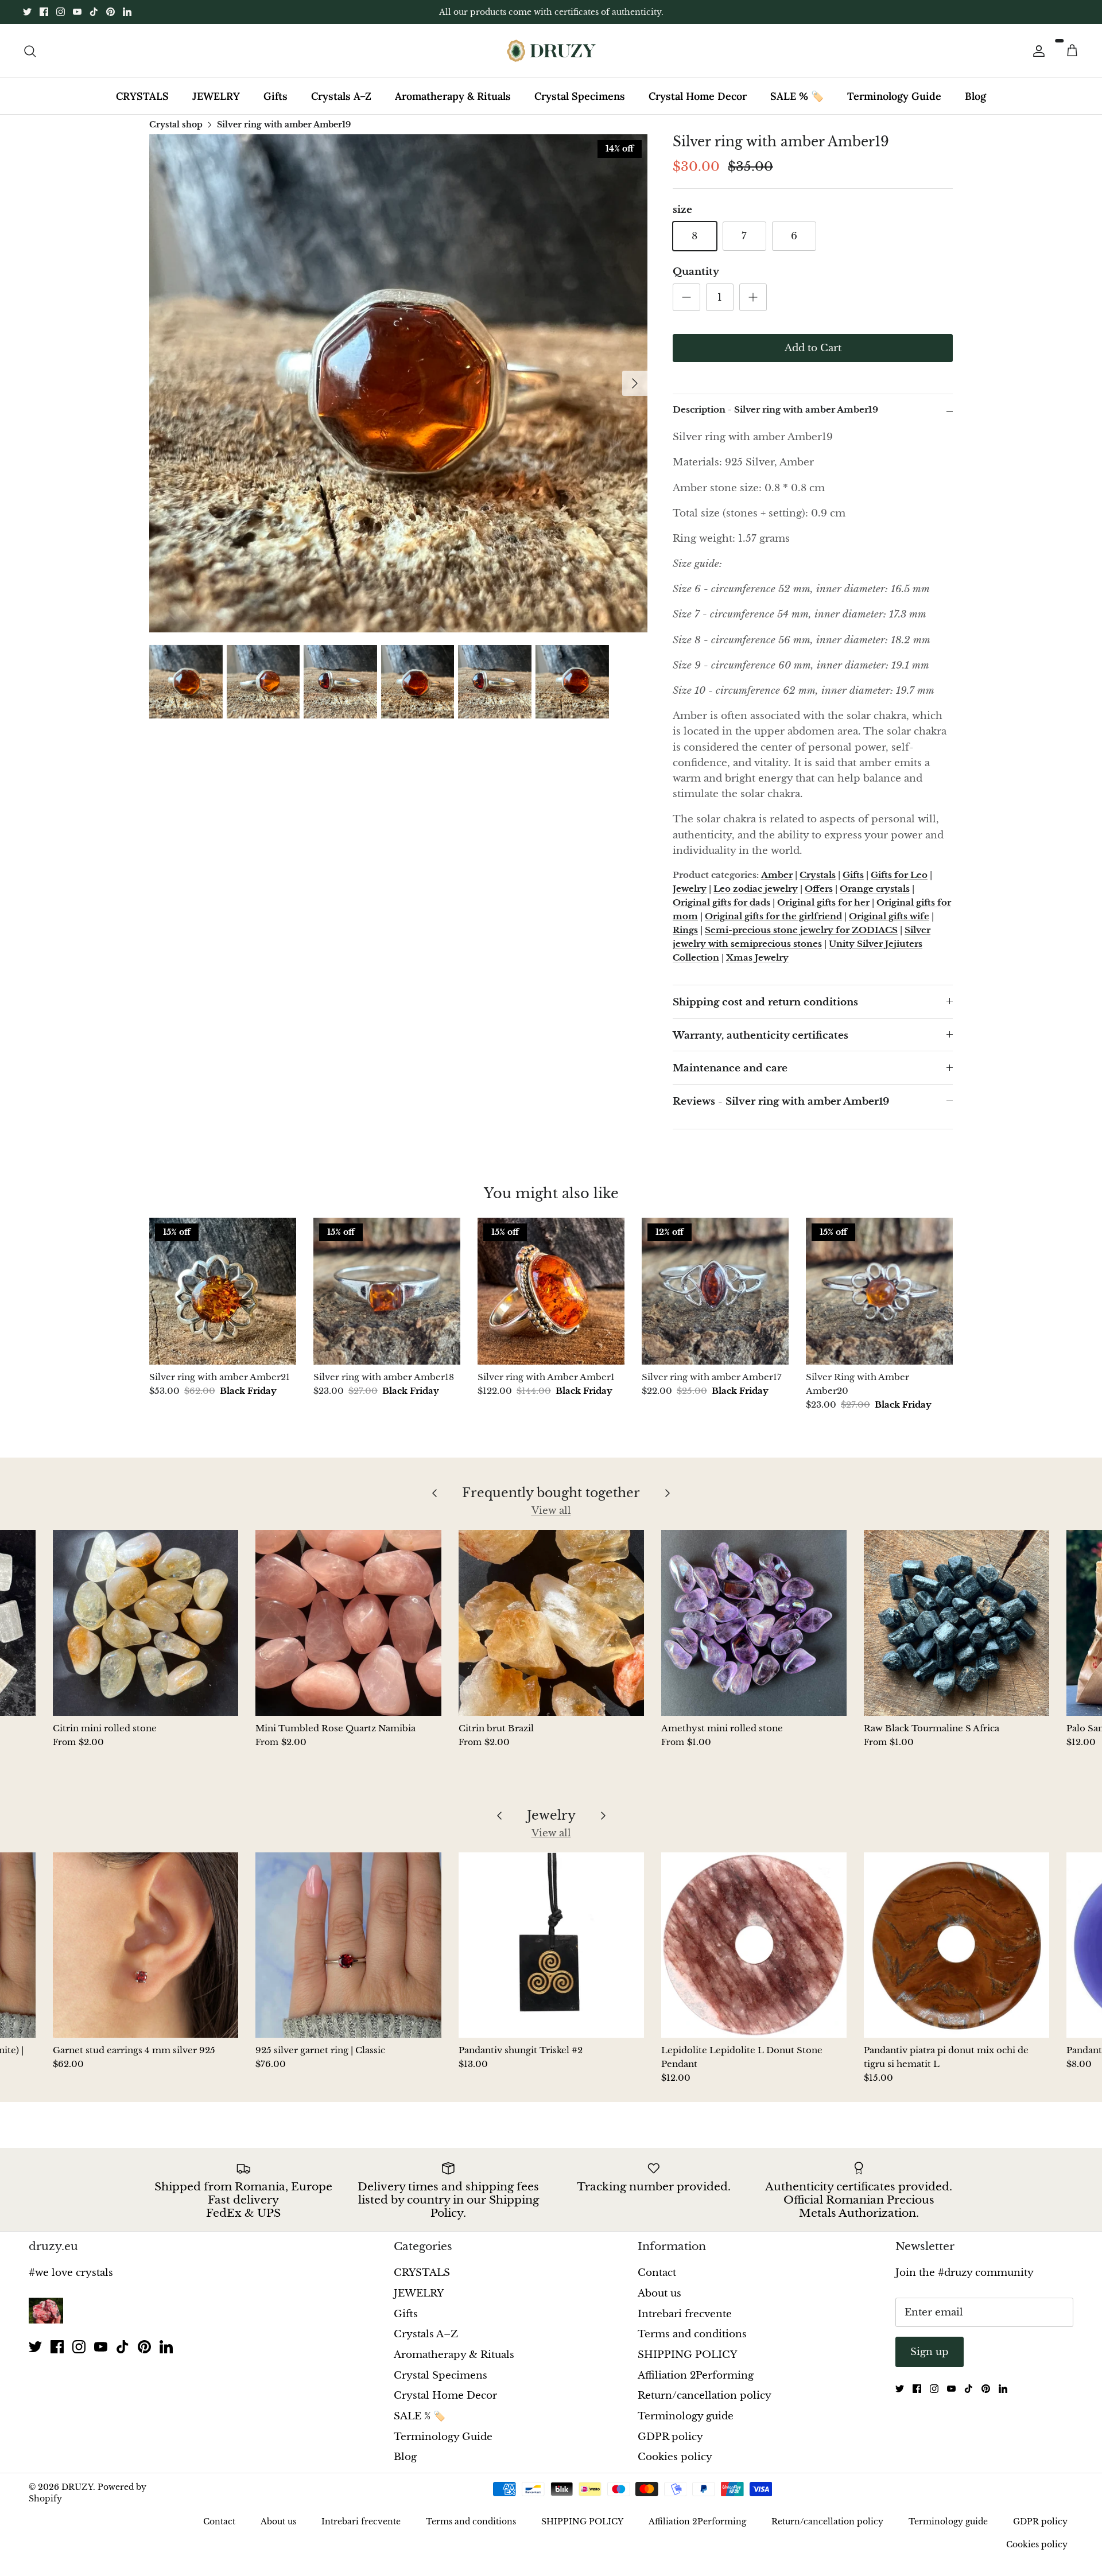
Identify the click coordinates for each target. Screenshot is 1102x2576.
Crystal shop (176, 124)
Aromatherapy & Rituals (453, 96)
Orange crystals (875, 889)
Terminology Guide (894, 96)
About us (659, 2293)
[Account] (1037, 50)
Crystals (818, 875)
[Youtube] (77, 12)
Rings (685, 930)
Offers (819, 889)
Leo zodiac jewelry (756, 889)
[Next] (635, 383)
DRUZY (77, 2487)
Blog (975, 96)
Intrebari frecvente (685, 2314)
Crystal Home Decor (698, 96)
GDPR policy (670, 2437)
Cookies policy (675, 2457)
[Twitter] (27, 12)
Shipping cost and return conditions (765, 1002)
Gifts (275, 96)
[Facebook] (44, 12)
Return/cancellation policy (705, 2396)
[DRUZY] (551, 51)
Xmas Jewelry (757, 957)
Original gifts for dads (721, 902)
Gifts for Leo (899, 875)
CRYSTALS (142, 96)
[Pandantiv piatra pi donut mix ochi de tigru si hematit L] (957, 1945)
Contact (657, 2273)
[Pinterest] (110, 12)
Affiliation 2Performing (696, 2375)
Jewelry (690, 889)
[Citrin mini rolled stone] (145, 1623)
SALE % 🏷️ (797, 96)
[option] (398, 383)
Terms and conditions (692, 2334)
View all (551, 1511)
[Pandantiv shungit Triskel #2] (551, 1945)
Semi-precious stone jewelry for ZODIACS (801, 930)
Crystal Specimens (580, 96)
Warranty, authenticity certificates (760, 1036)
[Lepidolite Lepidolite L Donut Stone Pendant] (754, 1945)
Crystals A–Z (341, 96)
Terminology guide (686, 2416)
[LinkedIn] (127, 12)
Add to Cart (813, 348)
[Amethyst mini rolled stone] (754, 1623)
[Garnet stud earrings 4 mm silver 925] (145, 1945)
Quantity (696, 272)
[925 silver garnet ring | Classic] (348, 1945)
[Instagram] (61, 12)
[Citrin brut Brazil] (551, 1623)
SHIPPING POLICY (687, 2355)
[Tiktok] (94, 12)
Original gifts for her (823, 902)
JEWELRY (216, 96)
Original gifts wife (889, 916)
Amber (777, 875)
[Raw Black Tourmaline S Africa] (957, 1623)
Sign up (930, 2352)
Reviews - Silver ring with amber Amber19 (781, 1101)
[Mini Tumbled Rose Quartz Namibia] (348, 1623)
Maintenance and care (730, 1068)
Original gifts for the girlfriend (773, 916)
